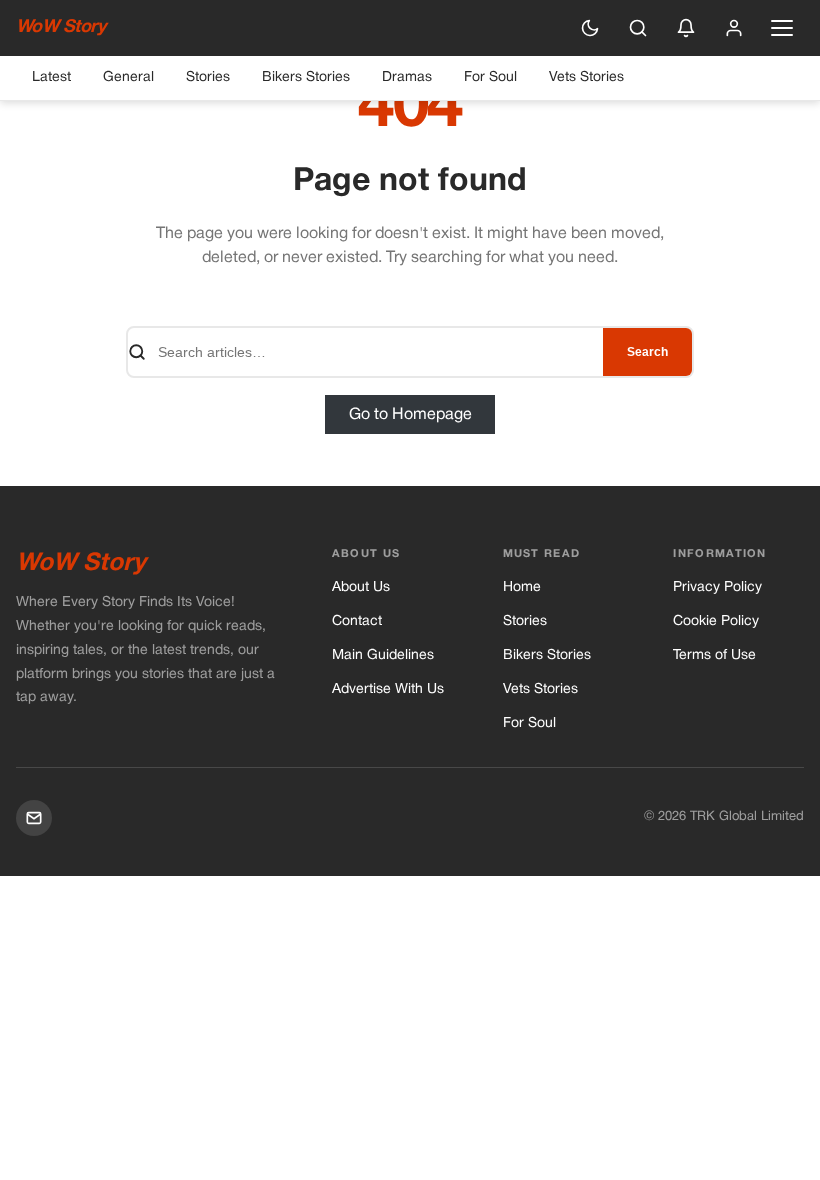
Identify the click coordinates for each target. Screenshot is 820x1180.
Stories (208, 77)
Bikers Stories (306, 77)
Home (522, 587)
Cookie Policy (716, 621)
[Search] (638, 28)
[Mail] (34, 818)
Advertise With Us (388, 689)
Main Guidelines (383, 655)
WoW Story (60, 27)
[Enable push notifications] (686, 28)
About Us (361, 587)
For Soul (490, 77)
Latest (51, 77)
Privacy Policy (717, 587)
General (128, 77)
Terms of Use (714, 655)
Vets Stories (586, 77)
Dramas (407, 77)
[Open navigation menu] (782, 28)
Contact (357, 621)
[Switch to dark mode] (590, 28)
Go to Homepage (410, 414)
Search (647, 352)
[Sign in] (734, 28)
